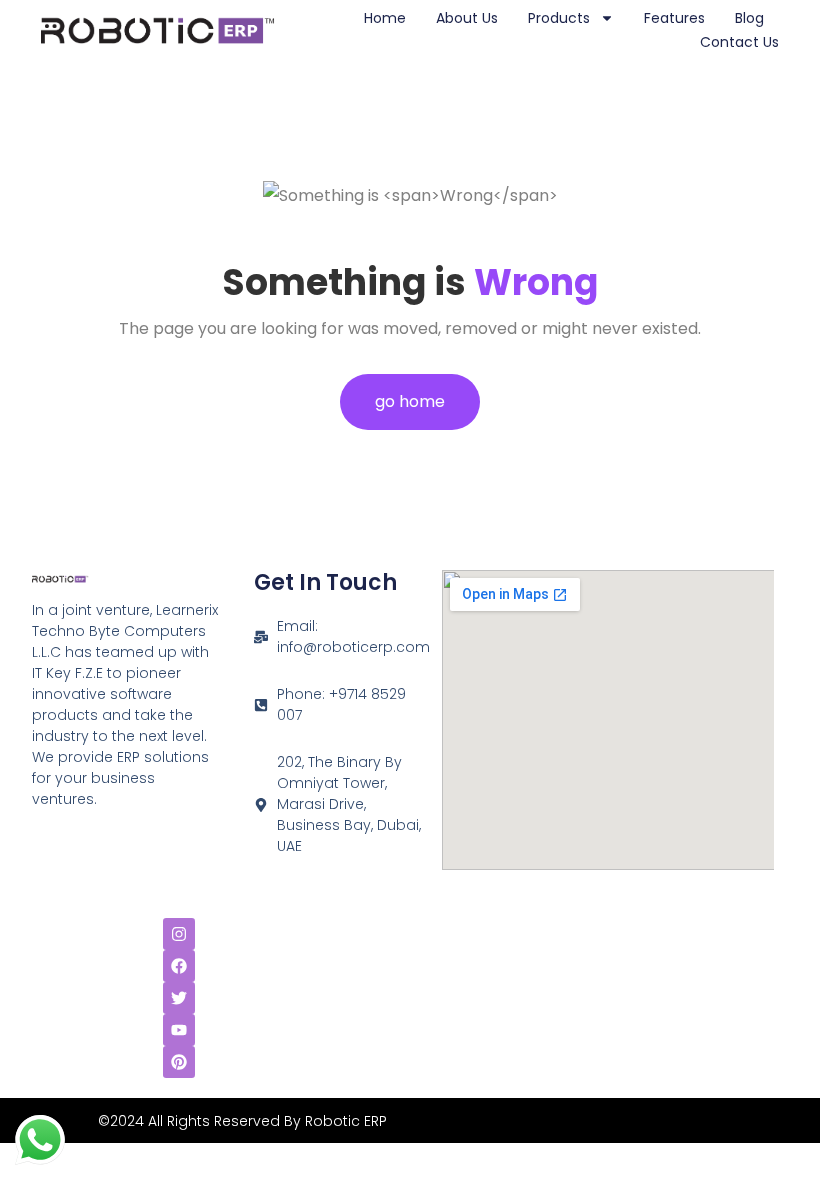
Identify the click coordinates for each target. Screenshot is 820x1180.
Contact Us (739, 42)
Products (559, 18)
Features (674, 18)
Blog (749, 18)
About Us (467, 18)
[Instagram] (179, 934)
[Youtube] (179, 1030)
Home (385, 18)
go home (410, 401)
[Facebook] (179, 966)
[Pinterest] (179, 1062)
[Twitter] (179, 998)
